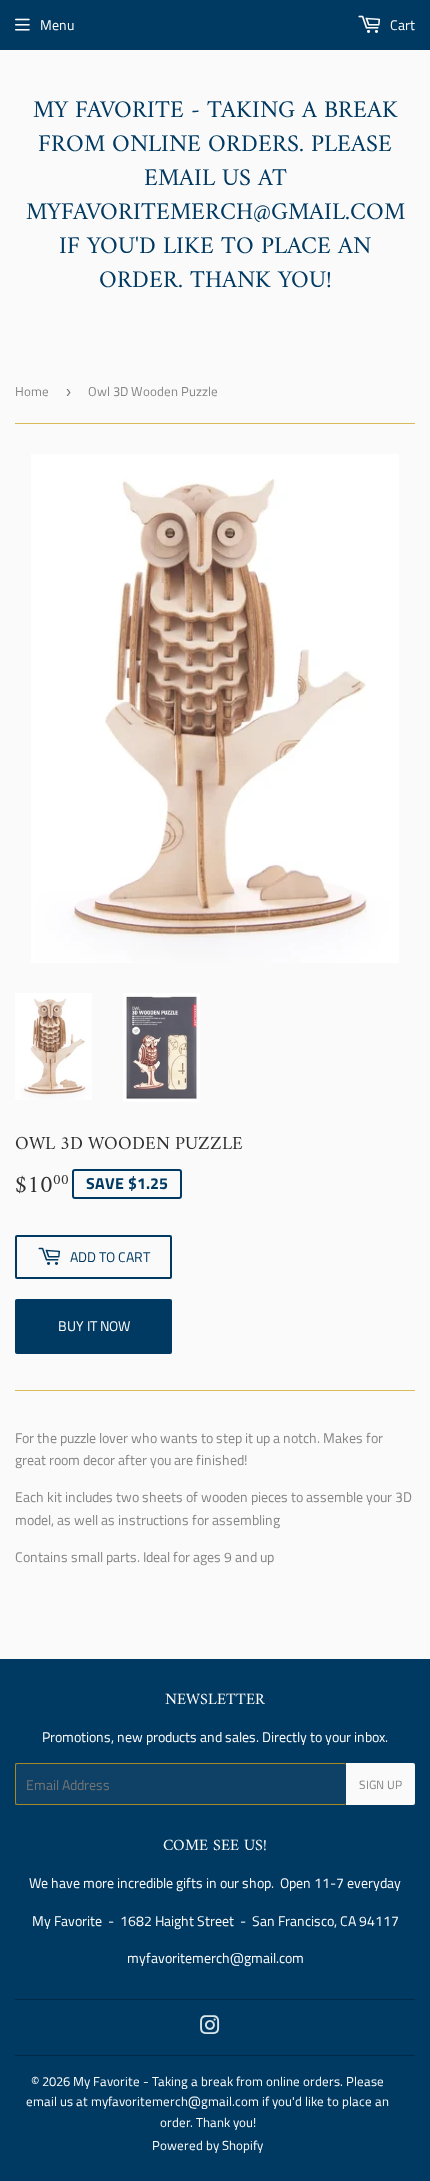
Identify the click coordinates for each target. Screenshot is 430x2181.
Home (32, 391)
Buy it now (94, 1325)
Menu (57, 24)
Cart (401, 24)
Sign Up (380, 1784)
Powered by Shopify (207, 2145)
